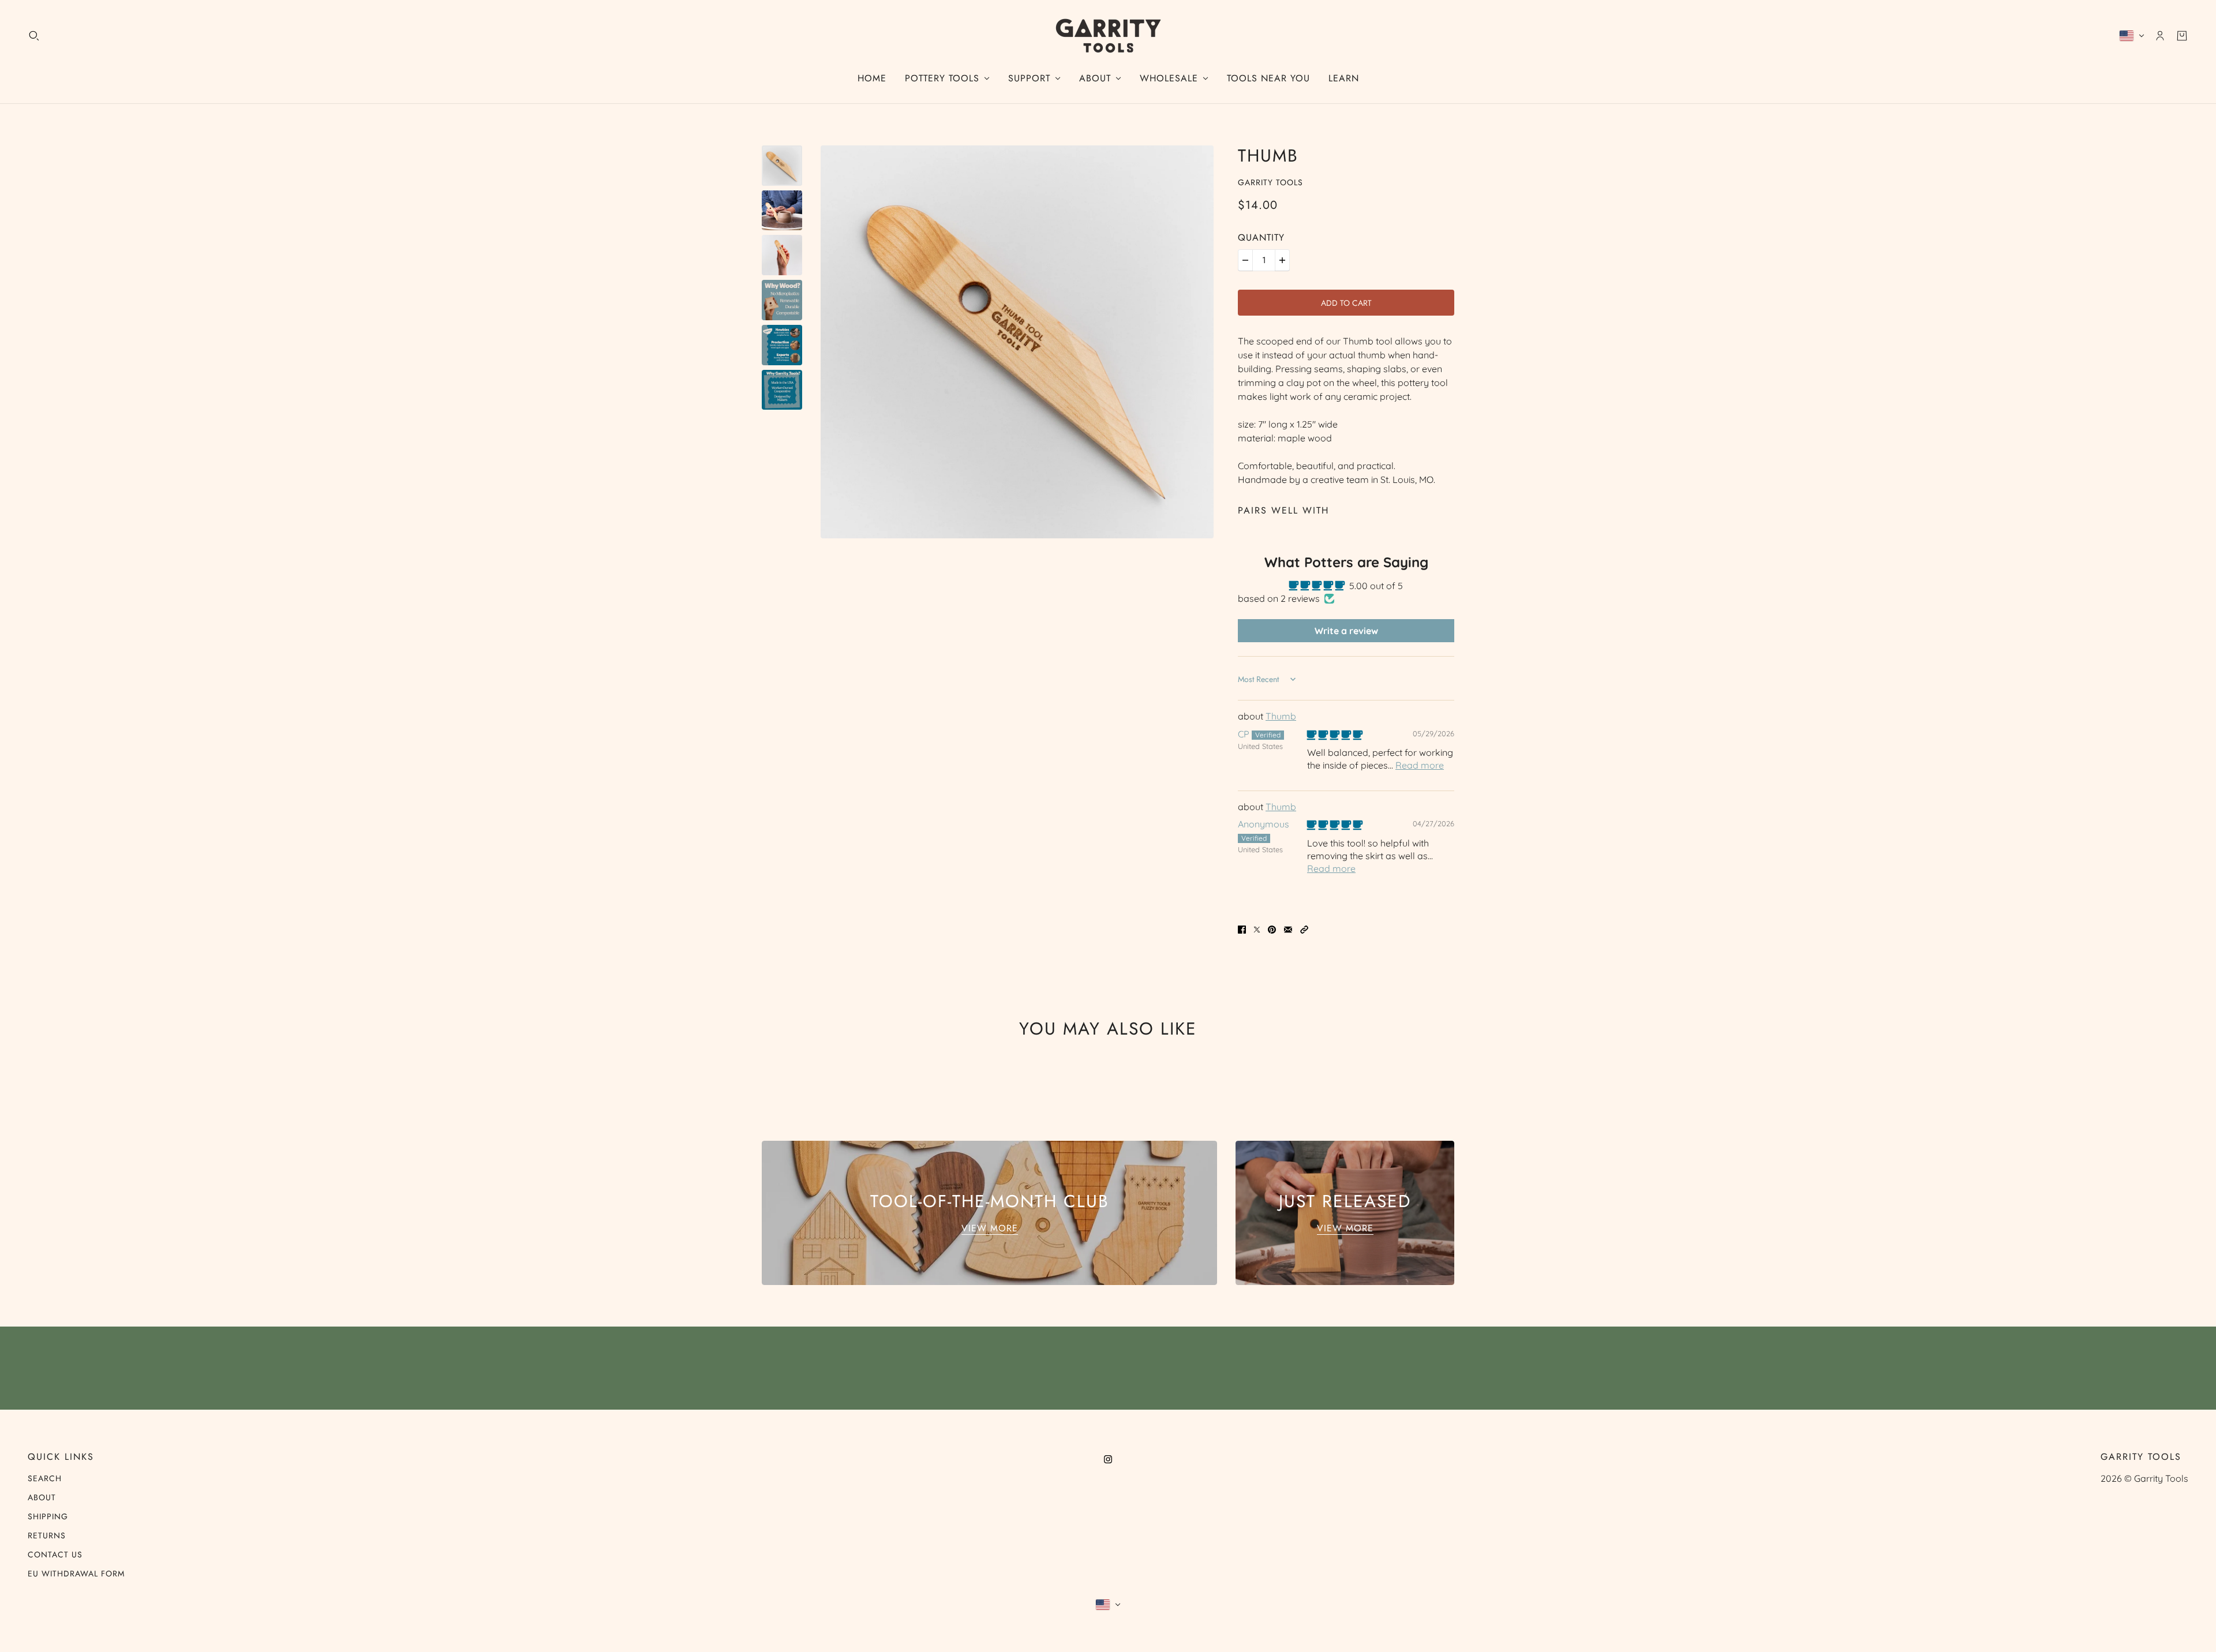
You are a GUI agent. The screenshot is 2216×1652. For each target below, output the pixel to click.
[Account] (2160, 36)
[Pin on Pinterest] (1272, 928)
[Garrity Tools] (1108, 36)
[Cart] (2182, 36)
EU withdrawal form (76, 1574)
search (45, 1478)
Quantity (1261, 237)
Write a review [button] (1346, 631)
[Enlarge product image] (1017, 342)
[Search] (34, 36)
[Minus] (1245, 260)
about (42, 1497)
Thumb (1281, 716)
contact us (55, 1554)
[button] (1304, 928)
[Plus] (1282, 260)
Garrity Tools (1270, 182)
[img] (1335, 735)
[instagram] (1108, 1458)
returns (47, 1535)
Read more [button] (1420, 765)
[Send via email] (1288, 928)
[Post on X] (1257, 928)
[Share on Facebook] (1242, 928)
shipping (48, 1516)
